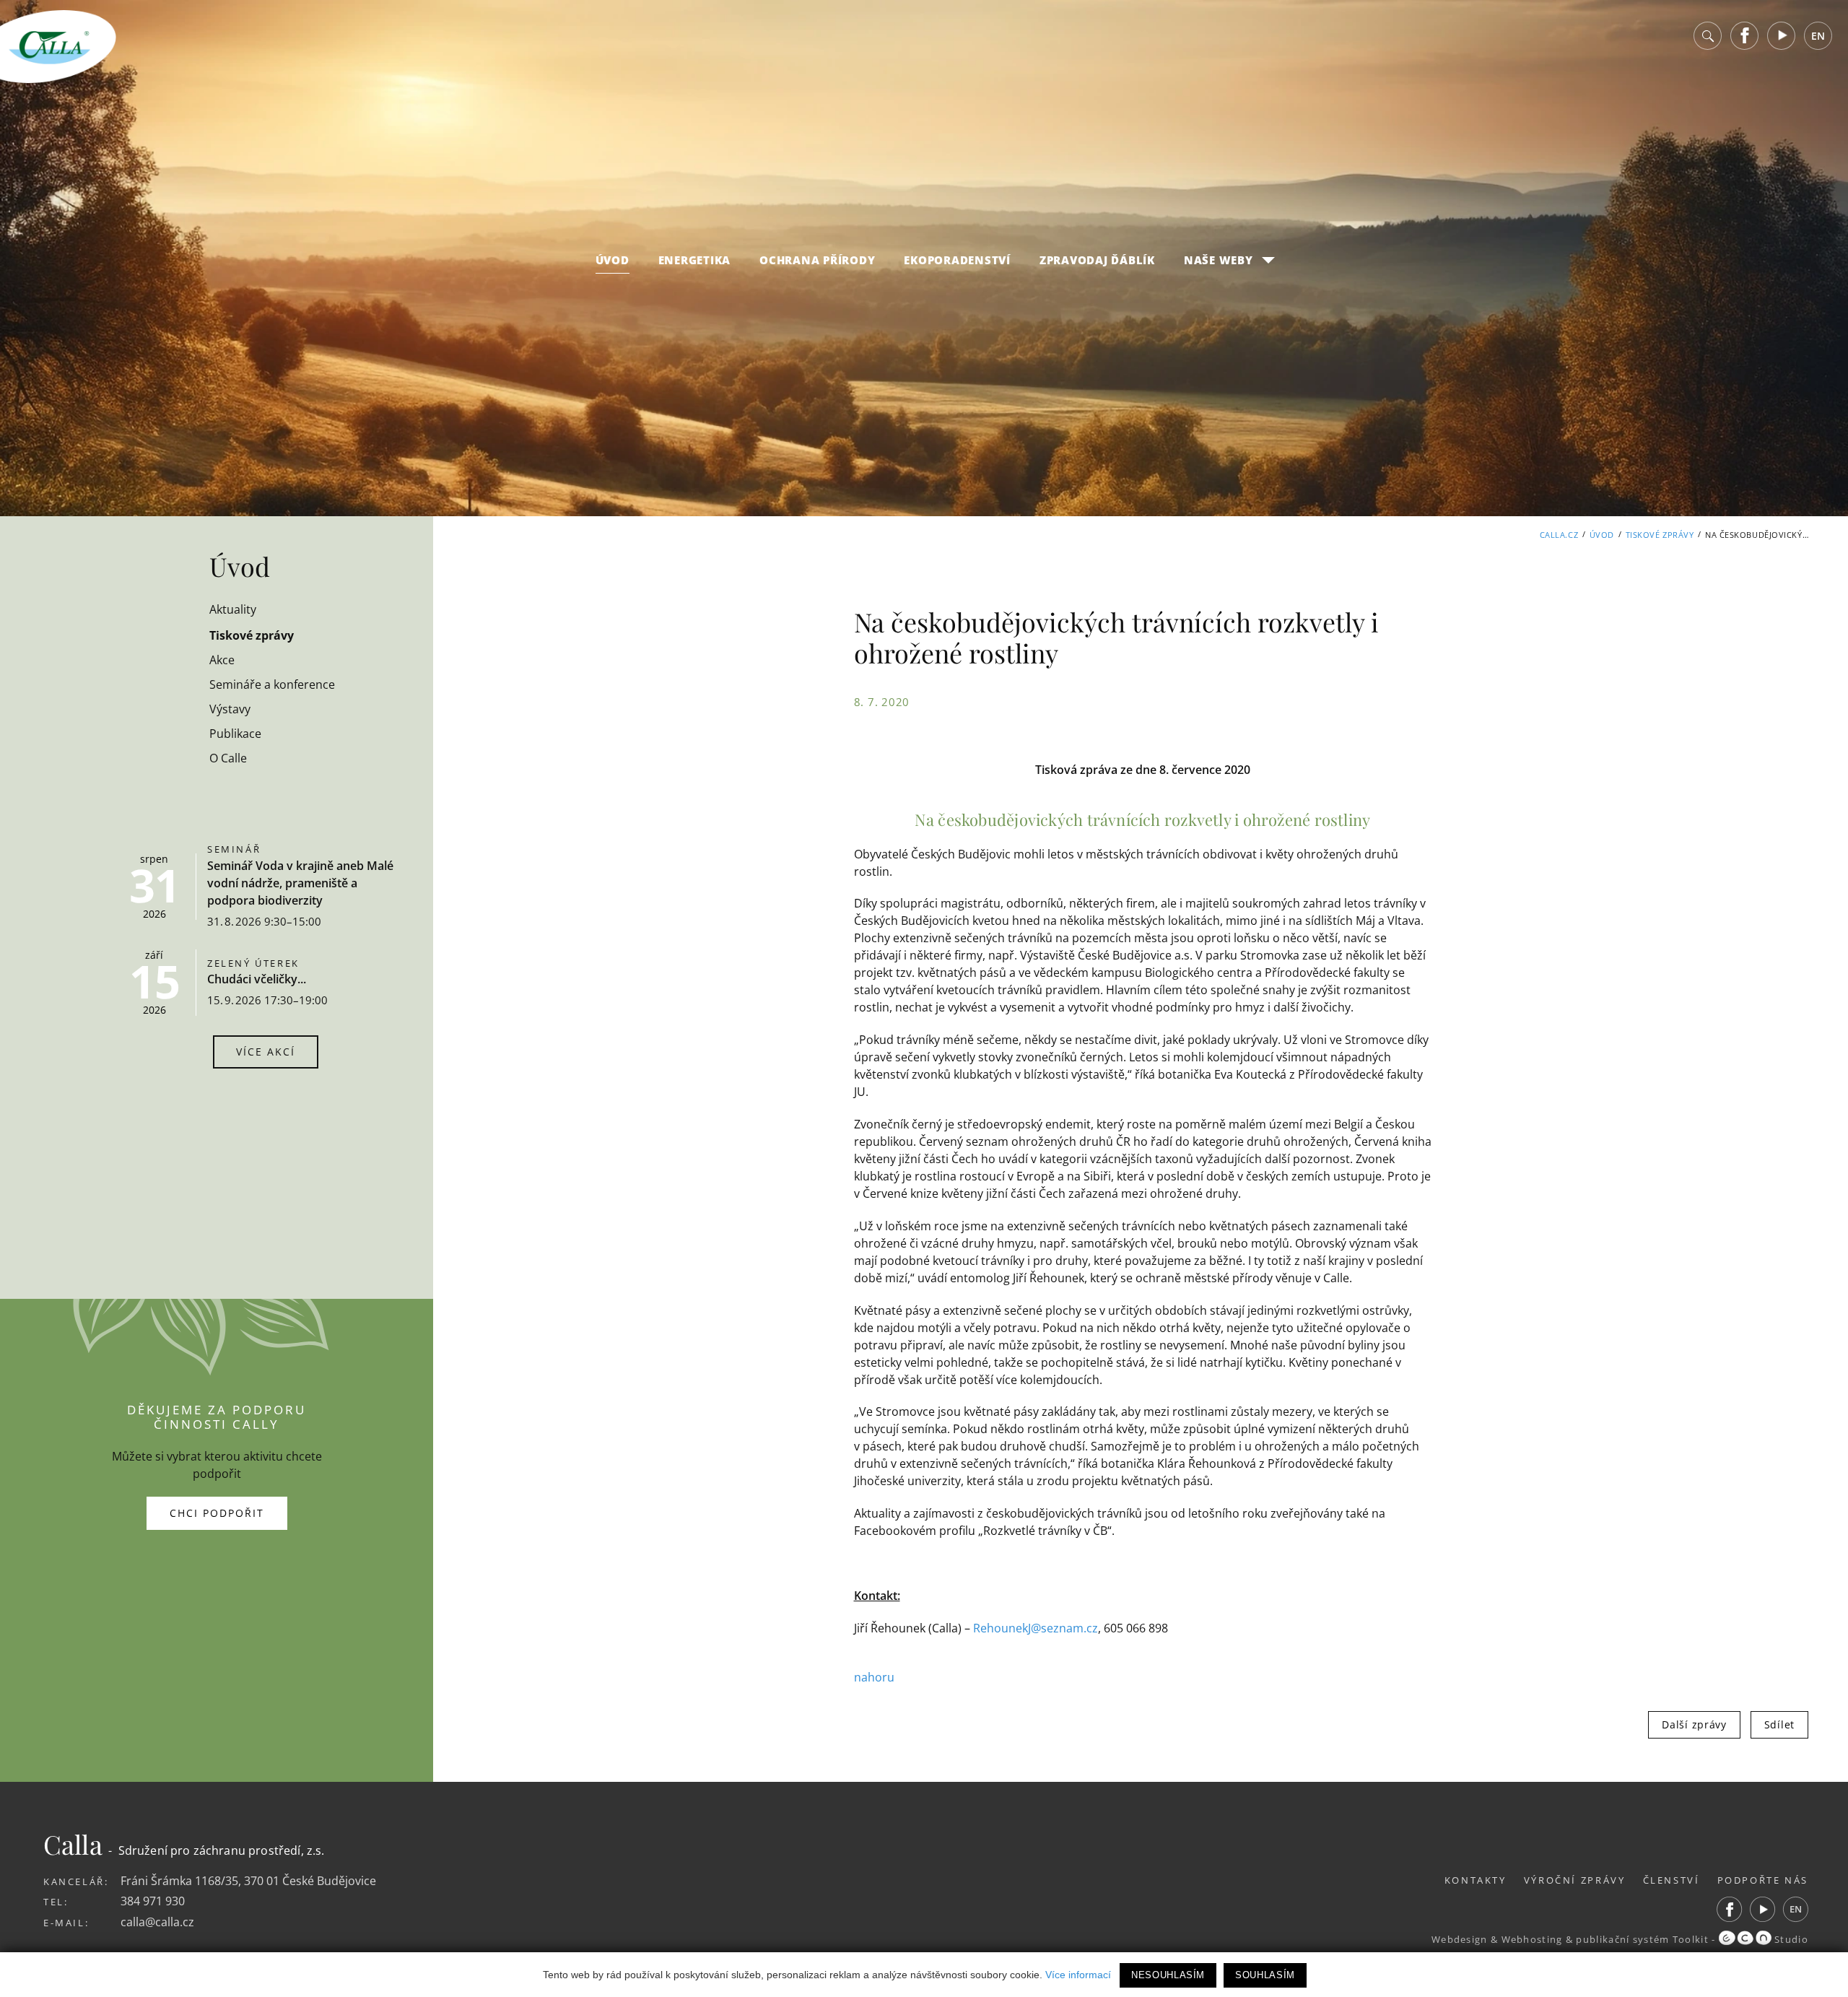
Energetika (695, 260)
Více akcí (266, 1052)
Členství (1672, 1880)
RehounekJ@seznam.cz (1036, 1628)
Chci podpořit (217, 1513)
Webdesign (1460, 1939)
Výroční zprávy (1575, 1880)
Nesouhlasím (1168, 1975)
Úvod (613, 260)
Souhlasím (1265, 1975)
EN (1818, 36)
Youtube (1782, 36)
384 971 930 (153, 1901)
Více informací (1078, 1975)
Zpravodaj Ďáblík (1097, 260)
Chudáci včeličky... (257, 979)
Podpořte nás (1763, 1880)
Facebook (1745, 36)
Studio (1790, 1939)
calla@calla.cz (157, 1922)
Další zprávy (1694, 1724)
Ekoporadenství (957, 260)
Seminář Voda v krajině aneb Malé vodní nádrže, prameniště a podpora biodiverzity (300, 883)
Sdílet (1779, 1724)
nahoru (874, 1677)
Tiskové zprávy (1660, 535)
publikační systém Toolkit (1642, 1939)
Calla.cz (1559, 535)
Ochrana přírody (817, 260)
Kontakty (1476, 1880)
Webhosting (1532, 1939)
